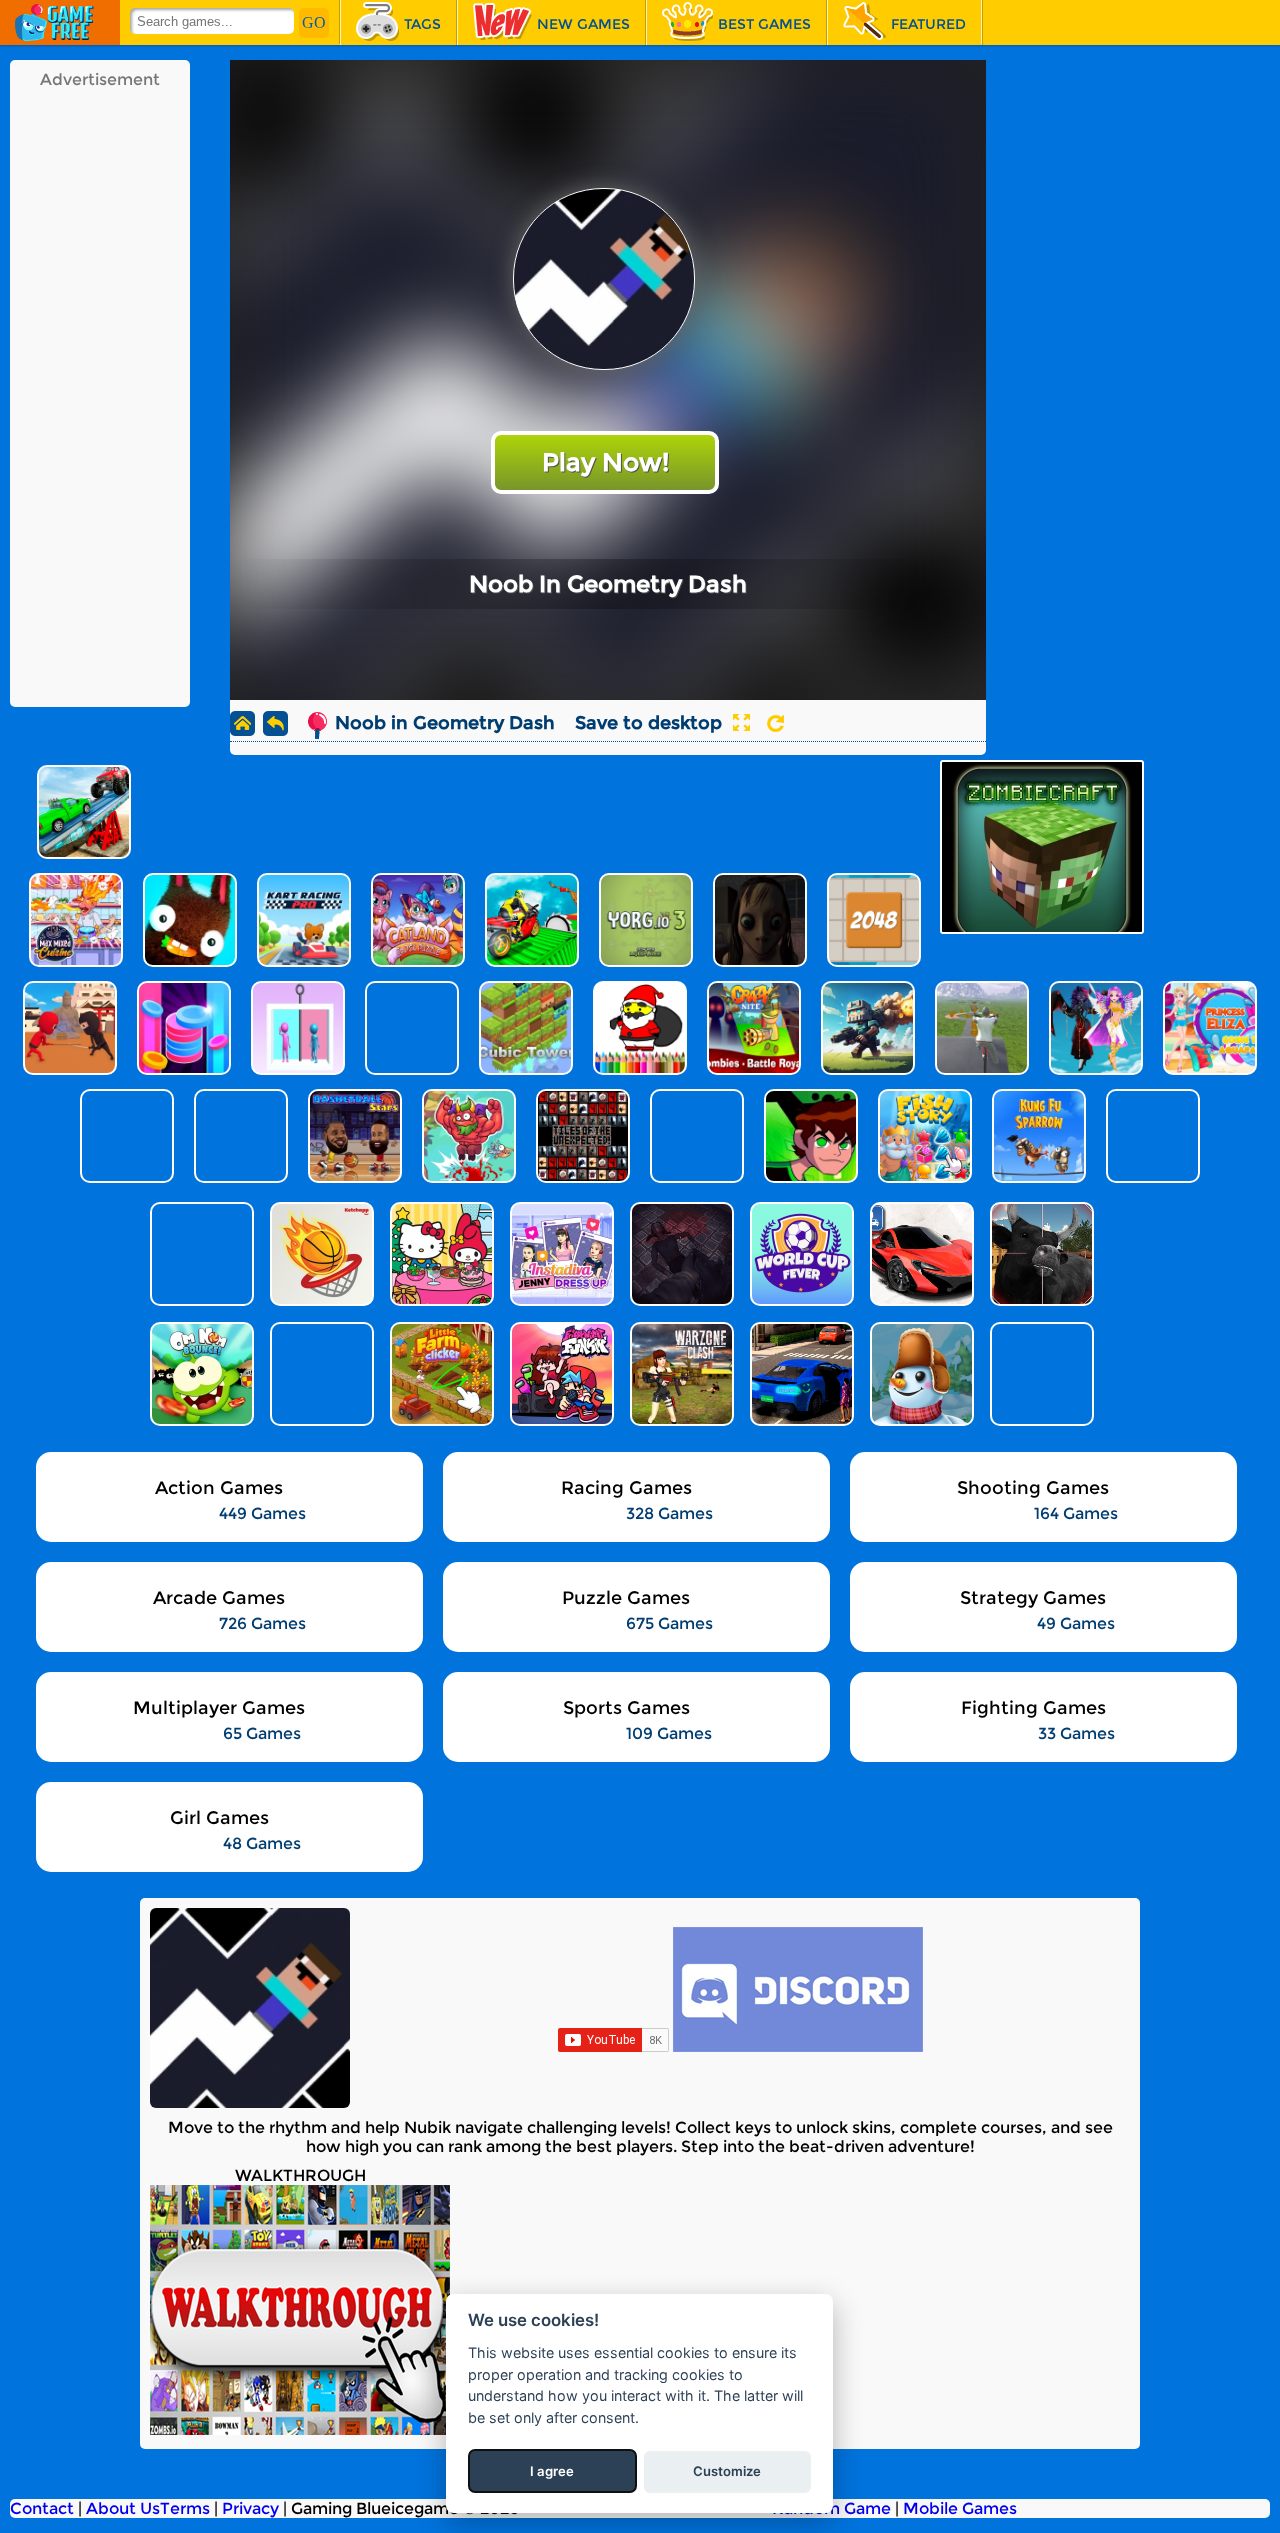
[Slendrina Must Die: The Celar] (680, 1254)
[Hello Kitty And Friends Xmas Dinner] (440, 1254)
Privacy (250, 2508)
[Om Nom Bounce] (200, 1374)
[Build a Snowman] (920, 1374)
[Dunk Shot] (320, 1254)
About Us (123, 2508)
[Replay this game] (775, 723)
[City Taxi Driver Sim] (800, 1374)
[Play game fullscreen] (741, 723)
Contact (42, 2508)
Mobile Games (960, 2508)
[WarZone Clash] (680, 1374)
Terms (185, 2508)
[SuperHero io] (200, 1254)
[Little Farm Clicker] (440, 1374)
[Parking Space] (920, 1254)
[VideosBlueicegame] (300, 2429)
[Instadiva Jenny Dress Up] (560, 1254)
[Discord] (798, 2046)
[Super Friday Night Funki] (560, 1374)
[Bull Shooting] (1040, 1254)
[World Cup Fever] (800, 1254)
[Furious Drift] (1040, 1374)
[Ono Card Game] (320, 1374)
